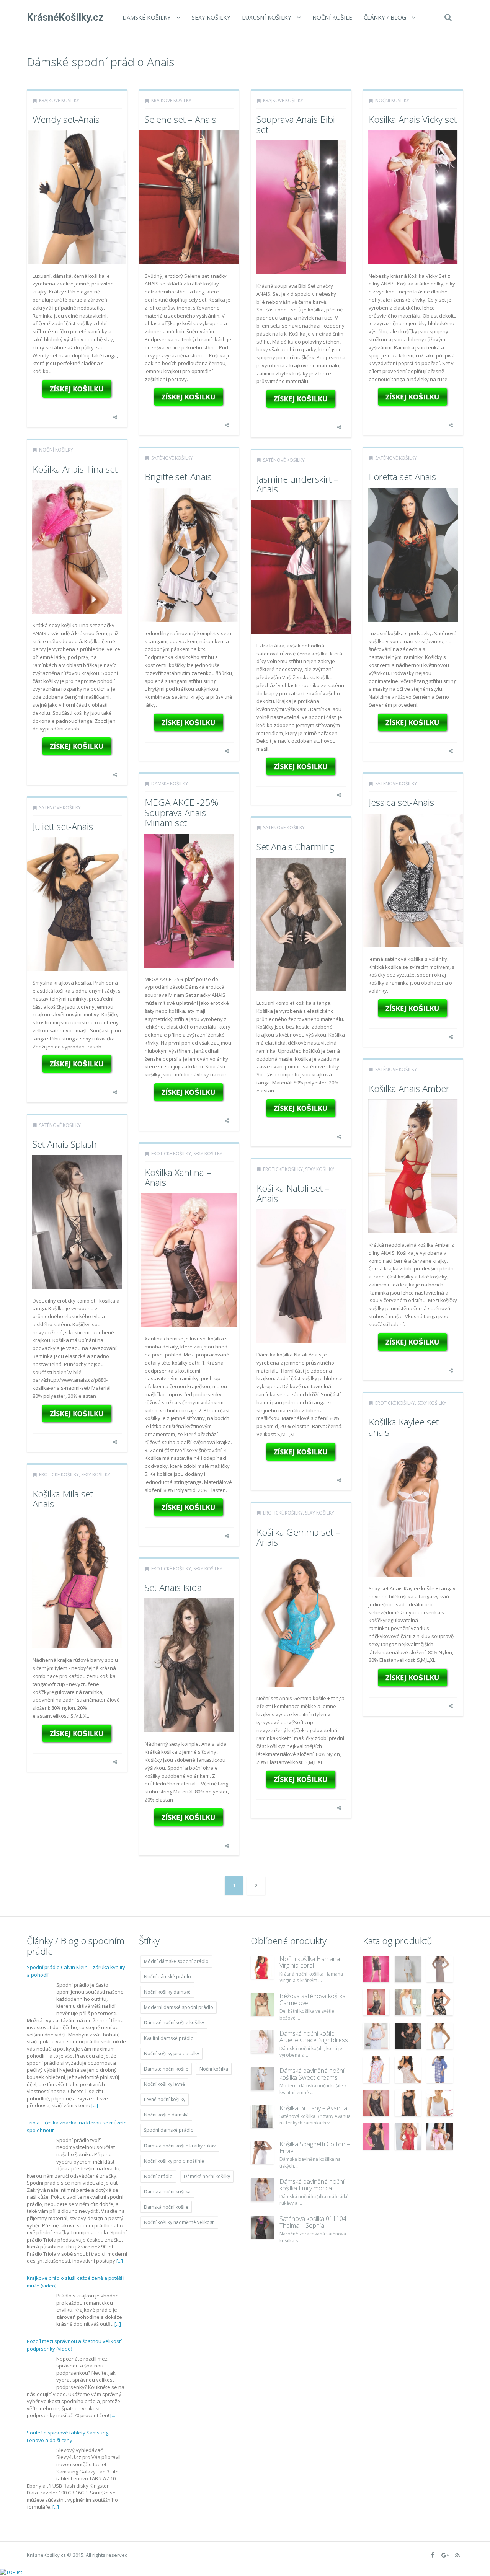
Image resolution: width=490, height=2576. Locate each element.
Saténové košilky (172, 458)
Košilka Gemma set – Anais (298, 1537)
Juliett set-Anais (63, 826)
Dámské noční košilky (207, 2176)
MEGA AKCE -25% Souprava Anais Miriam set (181, 812)
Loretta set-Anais (402, 477)
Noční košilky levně (164, 2084)
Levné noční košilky (165, 2099)
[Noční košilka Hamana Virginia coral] (262, 1967)
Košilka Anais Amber (409, 1088)
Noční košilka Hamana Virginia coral (310, 1962)
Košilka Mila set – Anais (66, 1499)
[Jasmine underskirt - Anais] (301, 767)
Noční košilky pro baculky (171, 2053)
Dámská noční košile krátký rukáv (180, 2146)
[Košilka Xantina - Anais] (189, 1508)
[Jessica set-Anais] (413, 1009)
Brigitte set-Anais (178, 477)
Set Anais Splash (65, 1144)
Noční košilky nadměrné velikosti (179, 2222)
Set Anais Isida (173, 1587)
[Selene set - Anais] (189, 397)
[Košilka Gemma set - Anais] (301, 1780)
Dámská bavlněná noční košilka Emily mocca (312, 2185)
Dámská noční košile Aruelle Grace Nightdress (314, 2037)
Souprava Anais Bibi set (296, 124)
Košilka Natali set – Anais (293, 1193)
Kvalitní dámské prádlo (169, 2038)
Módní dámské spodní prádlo (176, 1961)
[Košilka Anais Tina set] (77, 747)
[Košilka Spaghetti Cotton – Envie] (262, 2152)
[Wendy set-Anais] (77, 389)
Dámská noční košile (166, 2207)
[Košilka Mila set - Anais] (77, 1734)
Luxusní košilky (267, 17)
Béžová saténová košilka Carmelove (313, 1999)
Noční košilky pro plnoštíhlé (174, 2161)
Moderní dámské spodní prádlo (179, 2007)
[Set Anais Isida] (189, 1818)
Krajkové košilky (59, 100)
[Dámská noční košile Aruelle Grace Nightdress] (262, 2042)
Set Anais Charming (295, 847)
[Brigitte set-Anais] (189, 723)
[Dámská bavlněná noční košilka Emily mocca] (262, 2190)
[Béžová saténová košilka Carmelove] (262, 2004)
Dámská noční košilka (167, 2192)
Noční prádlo (158, 2176)
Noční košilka (214, 2069)
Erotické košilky (171, 1153)
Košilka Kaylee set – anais (407, 1427)
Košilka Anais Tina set (75, 469)
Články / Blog (385, 17)
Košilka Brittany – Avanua (313, 2108)
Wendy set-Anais (66, 119)
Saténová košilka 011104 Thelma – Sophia (313, 2222)
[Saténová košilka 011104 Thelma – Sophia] (262, 2227)
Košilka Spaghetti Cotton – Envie (315, 2147)
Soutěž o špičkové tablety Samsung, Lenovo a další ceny (68, 2436)
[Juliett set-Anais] (77, 1064)
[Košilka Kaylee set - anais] (413, 1678)
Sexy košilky (211, 17)
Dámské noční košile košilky (174, 2022)
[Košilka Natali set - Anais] (301, 1452)
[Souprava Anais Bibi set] (301, 399)
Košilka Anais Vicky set (413, 119)
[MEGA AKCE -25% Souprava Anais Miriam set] (189, 1092)
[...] (95, 2105)
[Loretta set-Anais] (413, 723)
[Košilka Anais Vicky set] (413, 397)
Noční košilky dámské (167, 1992)
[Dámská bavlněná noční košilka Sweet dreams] (262, 2079)
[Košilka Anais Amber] (413, 1342)
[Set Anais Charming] (301, 1109)
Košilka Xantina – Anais (178, 1177)
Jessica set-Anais (401, 802)
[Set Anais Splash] (77, 1414)
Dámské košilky (147, 17)
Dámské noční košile (166, 2069)
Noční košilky (392, 100)
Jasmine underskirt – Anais (297, 484)
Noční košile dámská (166, 2115)
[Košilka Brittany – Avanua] (262, 2116)
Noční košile (332, 17)
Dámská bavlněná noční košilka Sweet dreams (312, 2074)
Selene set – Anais (180, 119)
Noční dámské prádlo (167, 1977)
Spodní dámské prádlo (169, 2130)
